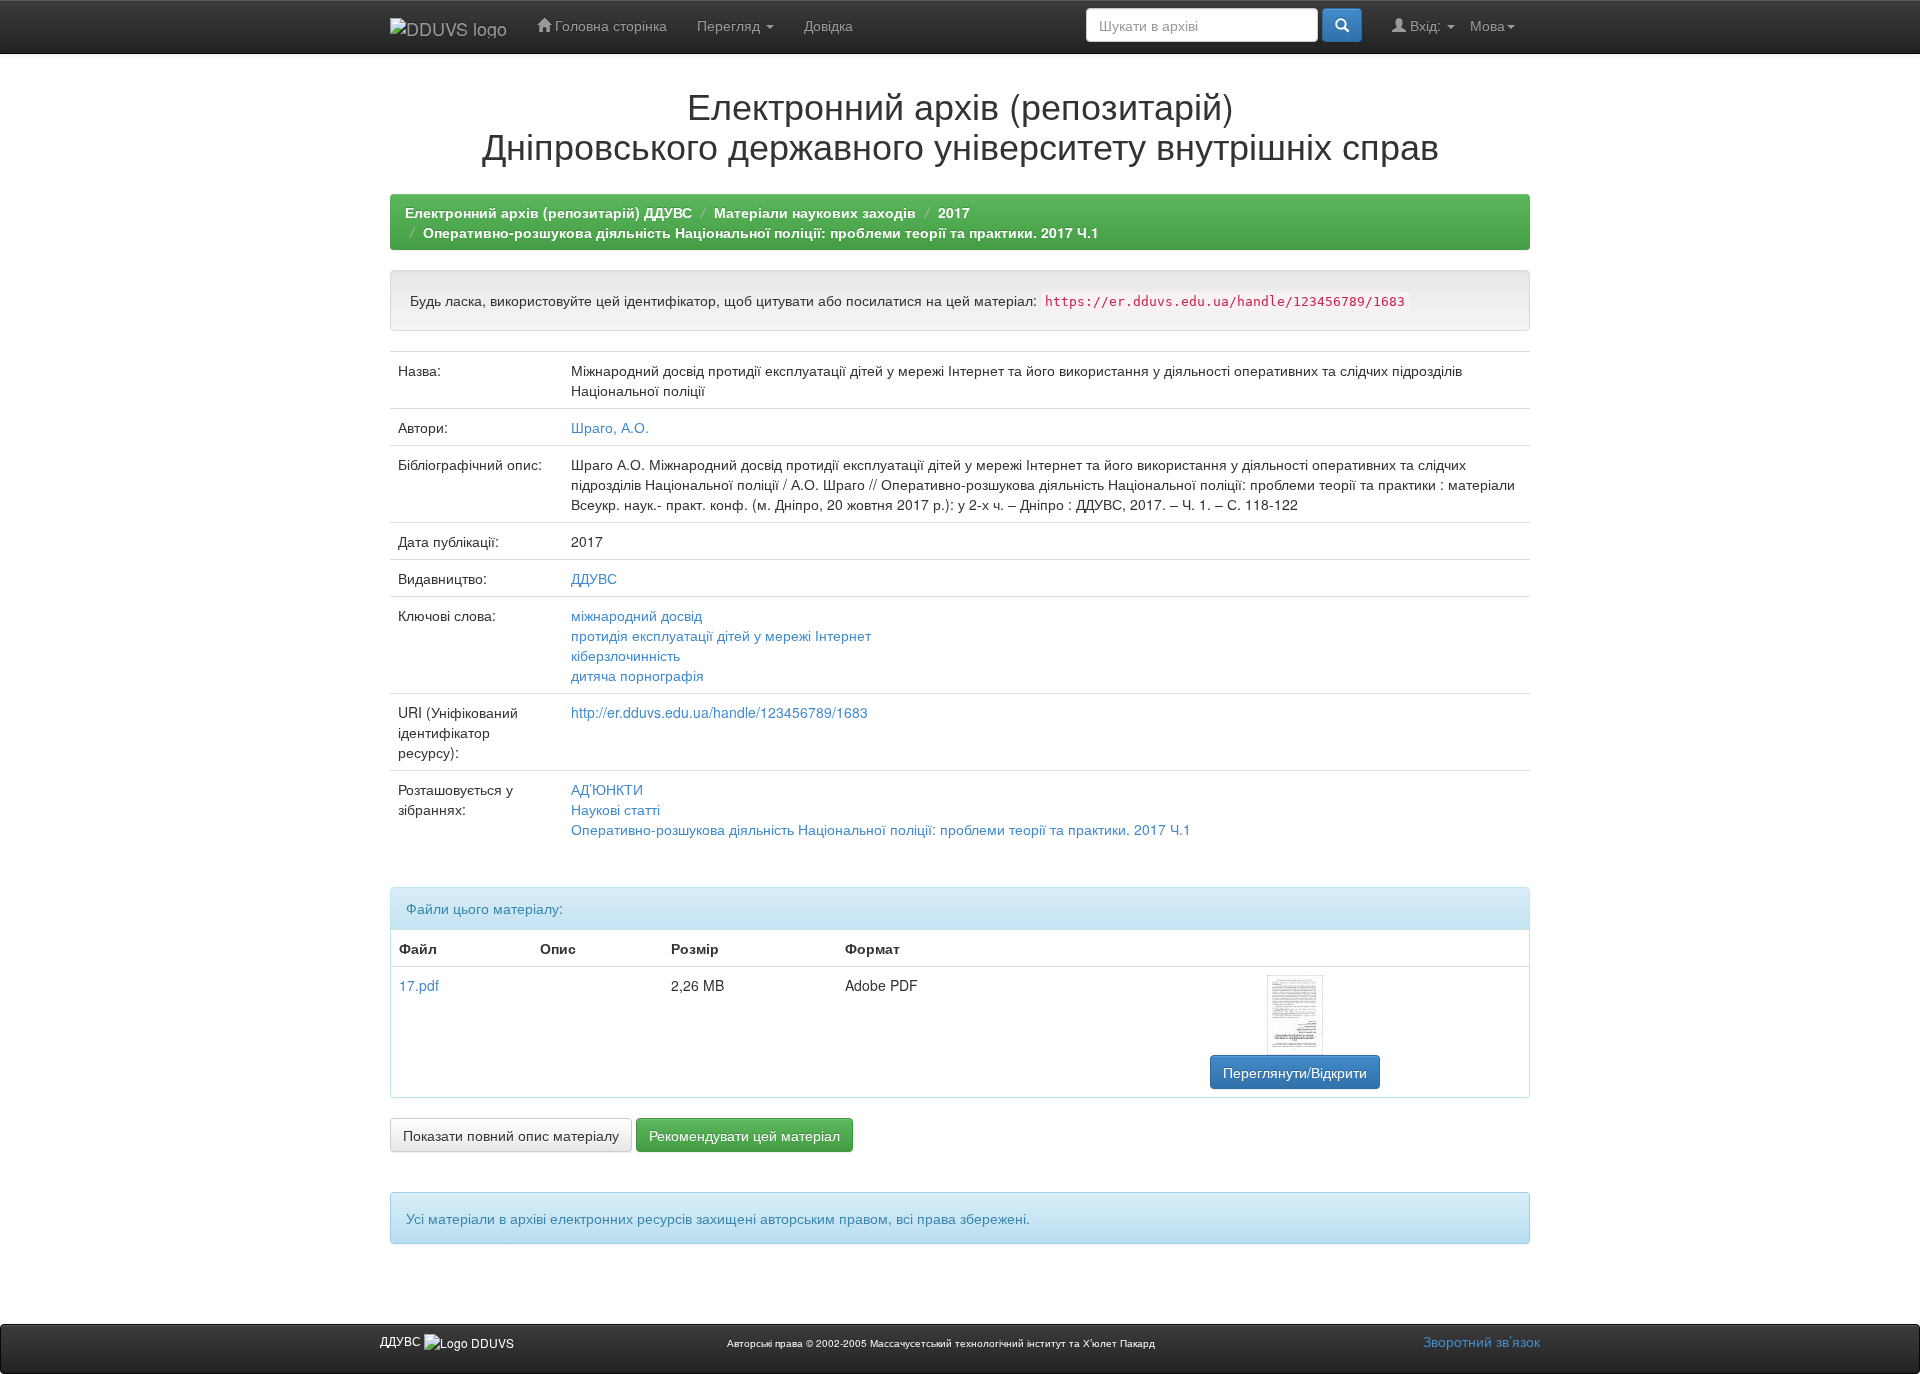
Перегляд (730, 25)
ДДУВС (594, 578)
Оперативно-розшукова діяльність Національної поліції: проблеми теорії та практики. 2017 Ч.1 (761, 232)
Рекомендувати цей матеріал (744, 1135)
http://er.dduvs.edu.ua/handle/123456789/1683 (719, 712)
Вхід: (1425, 25)
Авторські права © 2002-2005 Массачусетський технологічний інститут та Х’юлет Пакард (941, 1343)
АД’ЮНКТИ (607, 789)
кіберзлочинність (625, 655)
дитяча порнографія (637, 675)
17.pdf (419, 985)
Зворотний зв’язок (1481, 1341)
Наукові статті (615, 809)
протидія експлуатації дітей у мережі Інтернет (721, 635)
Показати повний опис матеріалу (511, 1135)
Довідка (828, 25)
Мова (1487, 25)
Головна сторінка (609, 25)
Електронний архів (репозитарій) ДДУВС (548, 212)
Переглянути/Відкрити (1295, 1072)
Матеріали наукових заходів (815, 212)
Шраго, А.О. (610, 427)
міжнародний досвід (636, 615)
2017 (954, 212)
